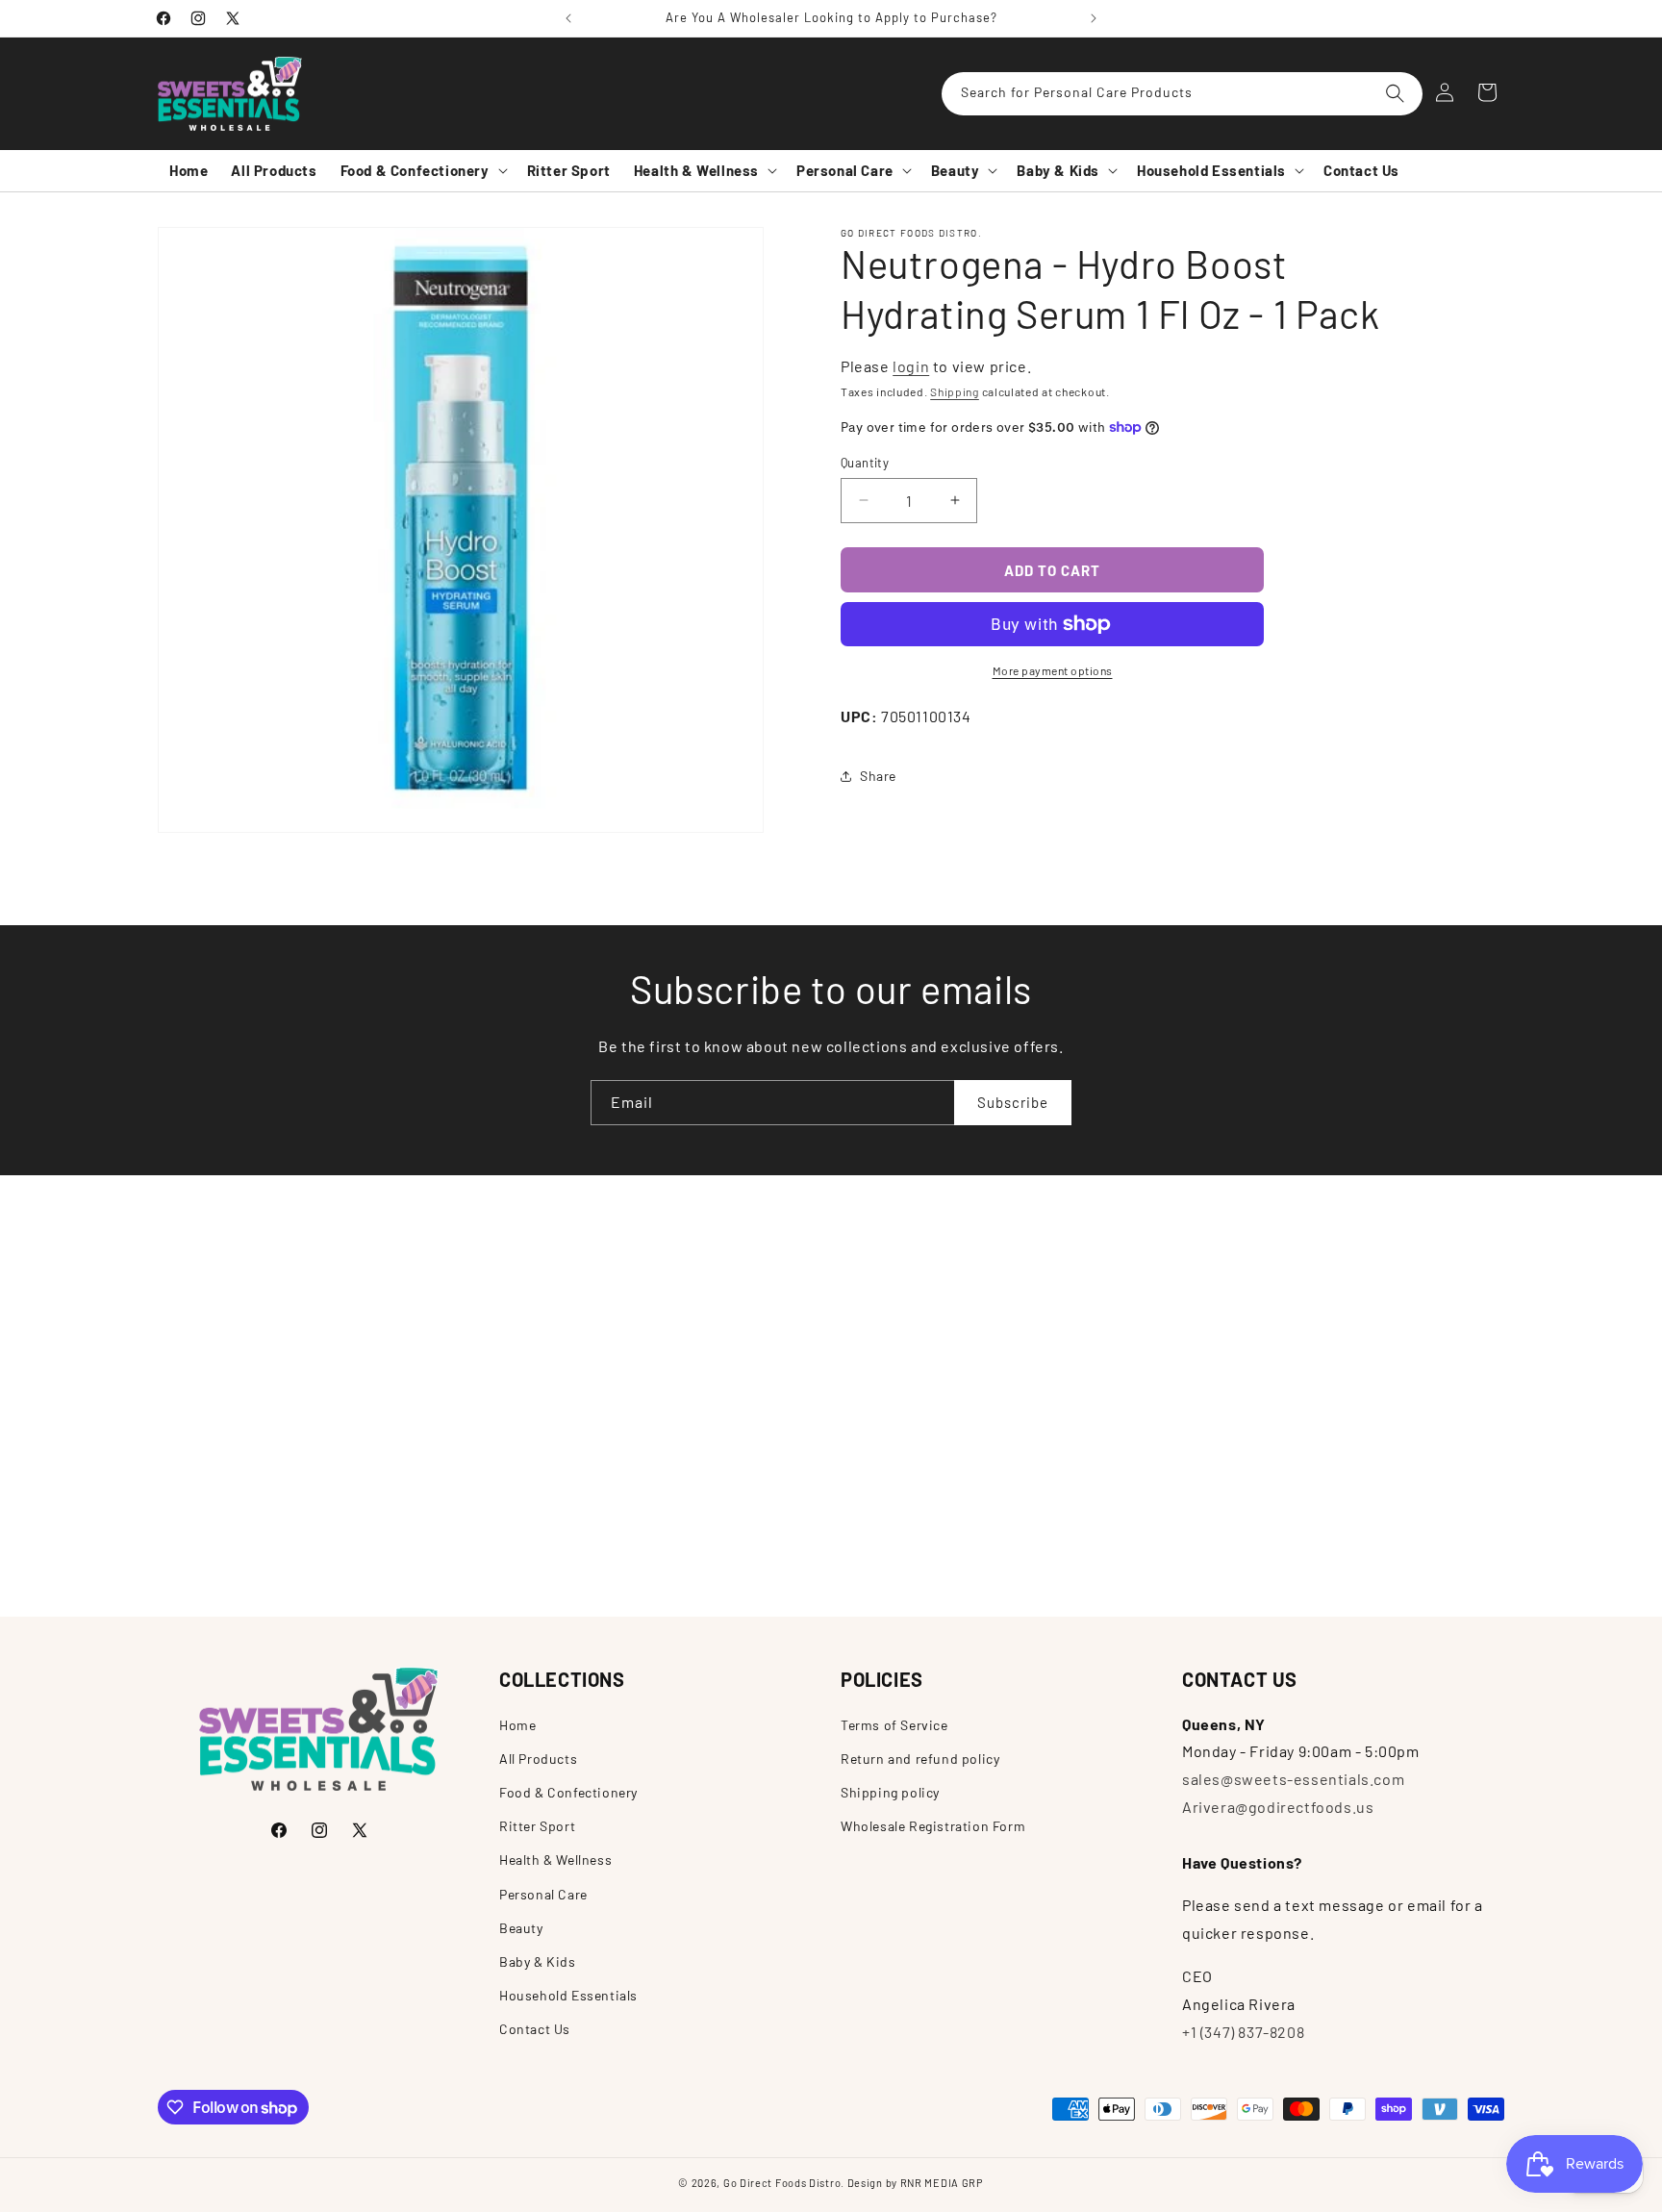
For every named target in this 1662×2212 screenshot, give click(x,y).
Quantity (865, 462)
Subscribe (1013, 1102)
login (911, 366)
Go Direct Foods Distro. (784, 2183)
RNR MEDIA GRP (942, 2183)
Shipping (955, 391)
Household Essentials (568, 1995)
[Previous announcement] (568, 18)
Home (517, 1725)
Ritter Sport (537, 1826)
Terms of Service (894, 1725)
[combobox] (1182, 94)
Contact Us (535, 2029)
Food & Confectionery (568, 1792)
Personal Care (543, 1894)
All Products (538, 1759)
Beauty (521, 1928)
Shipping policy (890, 1792)
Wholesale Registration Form (933, 1826)
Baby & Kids (538, 1961)
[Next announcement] (1094, 18)
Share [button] (878, 776)
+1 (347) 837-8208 (1243, 2032)
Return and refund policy (920, 1759)
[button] (422, 171)
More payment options (1053, 670)
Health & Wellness (555, 1860)
